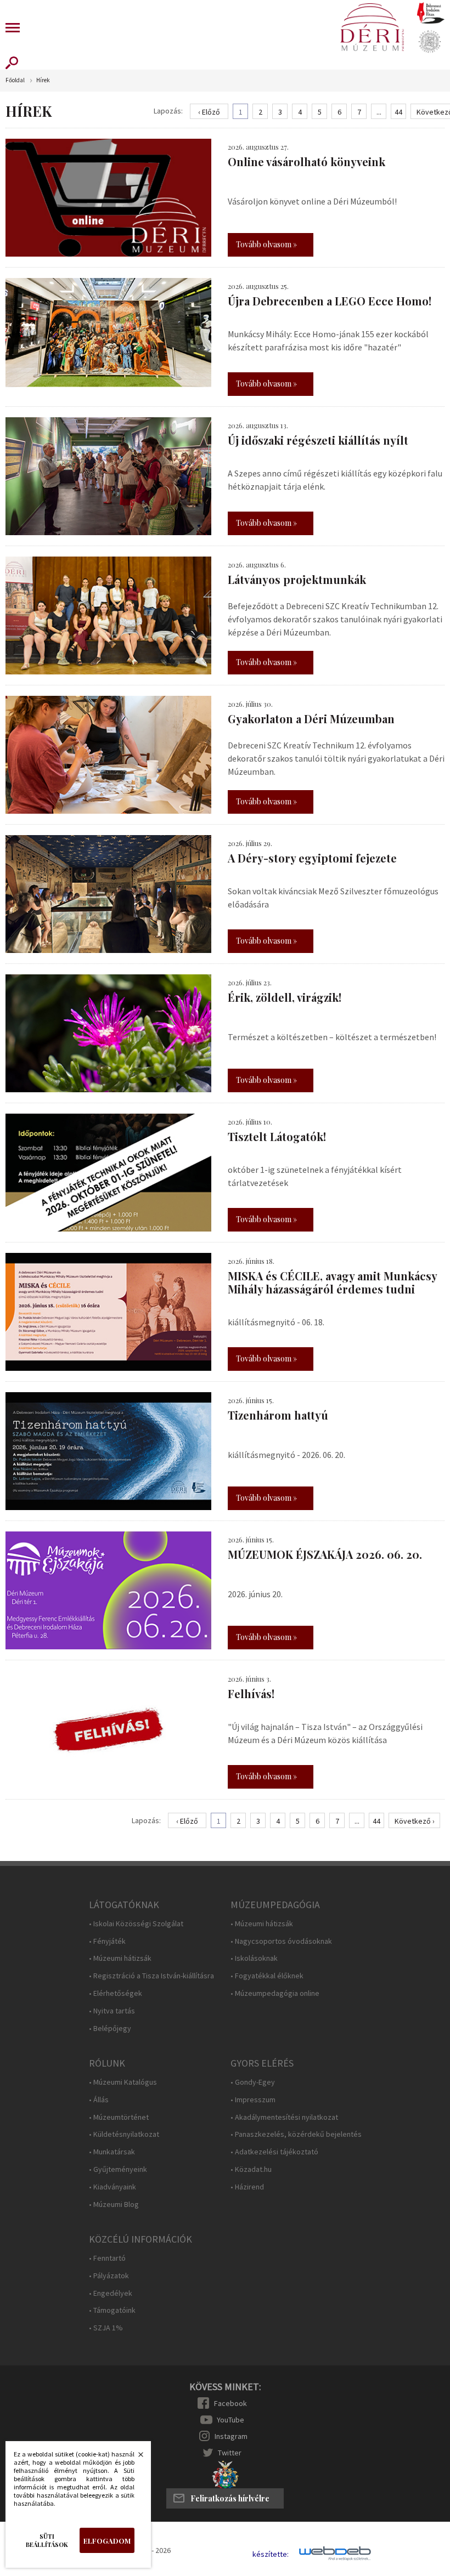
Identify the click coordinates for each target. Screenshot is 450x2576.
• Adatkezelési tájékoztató (274, 2152)
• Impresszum (253, 2100)
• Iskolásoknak (254, 1958)
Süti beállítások (47, 2540)
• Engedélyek (111, 2293)
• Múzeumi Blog (114, 2205)
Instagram (231, 2436)
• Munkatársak (112, 2152)
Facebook (230, 2403)
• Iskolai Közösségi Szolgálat (136, 1924)
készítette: (271, 2554)
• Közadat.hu (251, 2169)
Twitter (230, 2453)
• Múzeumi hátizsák (120, 1958)
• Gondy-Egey (253, 2082)
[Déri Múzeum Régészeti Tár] (430, 42)
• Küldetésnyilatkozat (124, 2134)
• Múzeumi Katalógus (123, 2082)
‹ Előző (209, 112)
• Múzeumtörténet (119, 2117)
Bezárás (135, 2458)
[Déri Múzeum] (372, 27)
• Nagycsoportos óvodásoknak (281, 1941)
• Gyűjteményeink (118, 2169)
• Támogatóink (112, 2310)
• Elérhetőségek (116, 1993)
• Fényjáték (107, 1941)
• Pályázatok (109, 2276)
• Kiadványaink (113, 2187)
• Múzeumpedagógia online (275, 1993)
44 (398, 112)
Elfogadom (107, 2541)
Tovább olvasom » (266, 244)
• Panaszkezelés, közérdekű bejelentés (296, 2134)
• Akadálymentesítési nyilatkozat (284, 2117)
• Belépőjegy (110, 2029)
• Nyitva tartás (112, 2011)
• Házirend (247, 2187)
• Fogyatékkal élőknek (267, 1976)
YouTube (230, 2420)
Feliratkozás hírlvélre (230, 2498)
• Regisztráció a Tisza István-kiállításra (151, 1976)
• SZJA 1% (106, 2328)
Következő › (415, 1821)
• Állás (99, 2100)
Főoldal (15, 80)
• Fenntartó (107, 2258)
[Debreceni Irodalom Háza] (431, 13)
